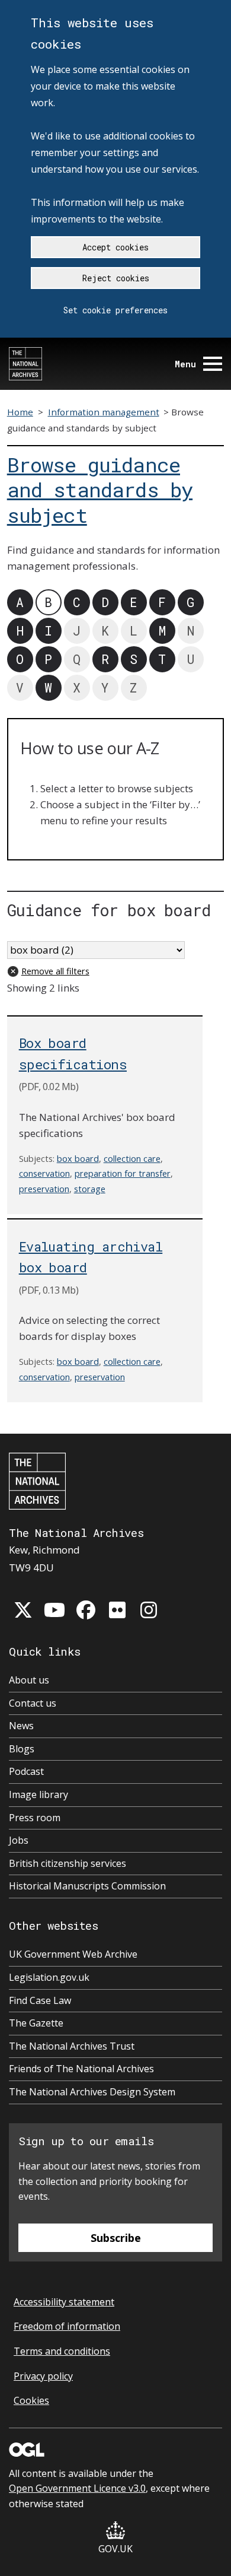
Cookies (31, 2400)
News (21, 1726)
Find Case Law (40, 2000)
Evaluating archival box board (91, 1257)
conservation (44, 1173)
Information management (104, 412)
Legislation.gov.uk (49, 1977)
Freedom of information (67, 2326)
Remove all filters (55, 971)
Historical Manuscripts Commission (87, 1886)
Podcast (26, 1771)
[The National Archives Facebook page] (86, 1610)
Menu (185, 364)
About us (29, 1680)
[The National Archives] (25, 364)
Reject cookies (116, 278)
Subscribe (116, 2238)
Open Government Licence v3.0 (77, 2488)
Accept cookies (115, 247)
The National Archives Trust (72, 2046)
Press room (35, 1818)
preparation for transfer (123, 1173)
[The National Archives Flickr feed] (117, 1610)
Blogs (22, 1749)
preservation (44, 1189)
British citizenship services (68, 1863)
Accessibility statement (64, 2302)
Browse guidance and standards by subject (100, 490)
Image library (38, 1794)
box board (78, 1159)
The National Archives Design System (92, 2092)
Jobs (19, 1840)
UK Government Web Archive (73, 1954)
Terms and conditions (62, 2351)
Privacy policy (43, 2376)
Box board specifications (73, 1053)
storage (90, 1189)
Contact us (33, 1703)
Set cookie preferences (115, 310)
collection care (132, 1159)
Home (20, 412)
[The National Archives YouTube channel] (54, 1610)
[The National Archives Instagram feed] (149, 1610)
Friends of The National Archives (81, 2069)
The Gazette (36, 2023)
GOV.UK (115, 2549)
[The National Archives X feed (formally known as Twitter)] (23, 1610)
